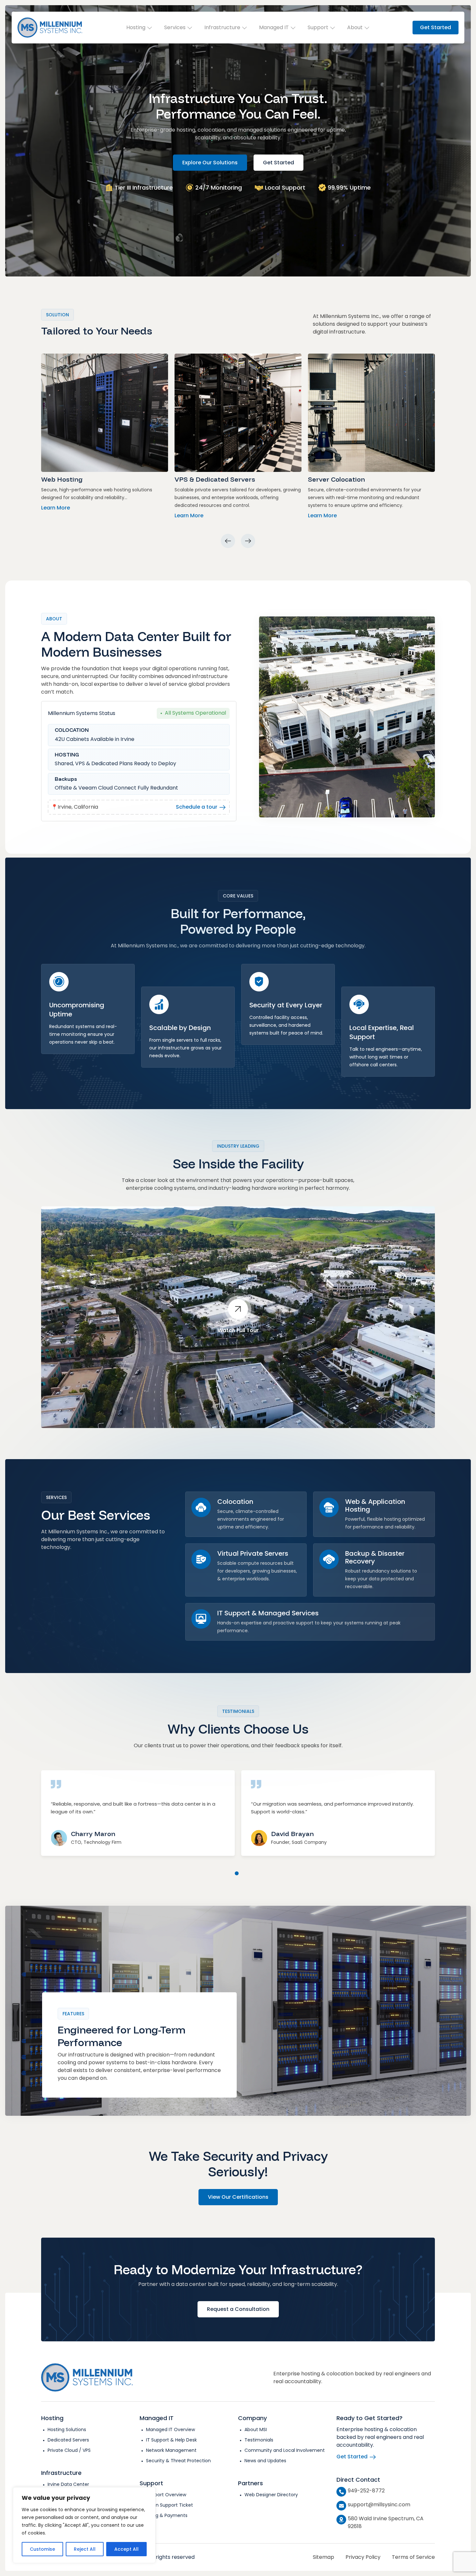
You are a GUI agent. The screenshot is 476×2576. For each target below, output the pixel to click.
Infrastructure (222, 27)
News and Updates (265, 2461)
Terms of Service (413, 2557)
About (355, 27)
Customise (42, 2549)
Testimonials (259, 2440)
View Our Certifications (238, 2197)
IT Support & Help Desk (171, 2440)
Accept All (126, 2549)
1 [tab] (237, 1873)
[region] (84, 2525)
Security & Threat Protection (178, 2461)
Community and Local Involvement (285, 2450)
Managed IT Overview (170, 2430)
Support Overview (166, 2495)
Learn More (56, 508)
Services (175, 27)
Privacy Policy (363, 2557)
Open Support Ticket (170, 2505)
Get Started (436, 27)
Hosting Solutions (67, 2430)
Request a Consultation (238, 2309)
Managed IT (274, 27)
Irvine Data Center (68, 2484)
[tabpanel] (138, 1807)
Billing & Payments (167, 2515)
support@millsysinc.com (379, 2505)
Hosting (136, 27)
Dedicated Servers (68, 2440)
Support (318, 27)
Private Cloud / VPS (69, 2450)
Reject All (85, 2549)
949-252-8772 (366, 2491)
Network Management (171, 2450)
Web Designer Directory (271, 2495)
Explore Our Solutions (210, 162)
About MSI (256, 2430)
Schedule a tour (197, 807)
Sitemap (323, 2557)
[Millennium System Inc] (50, 28)
